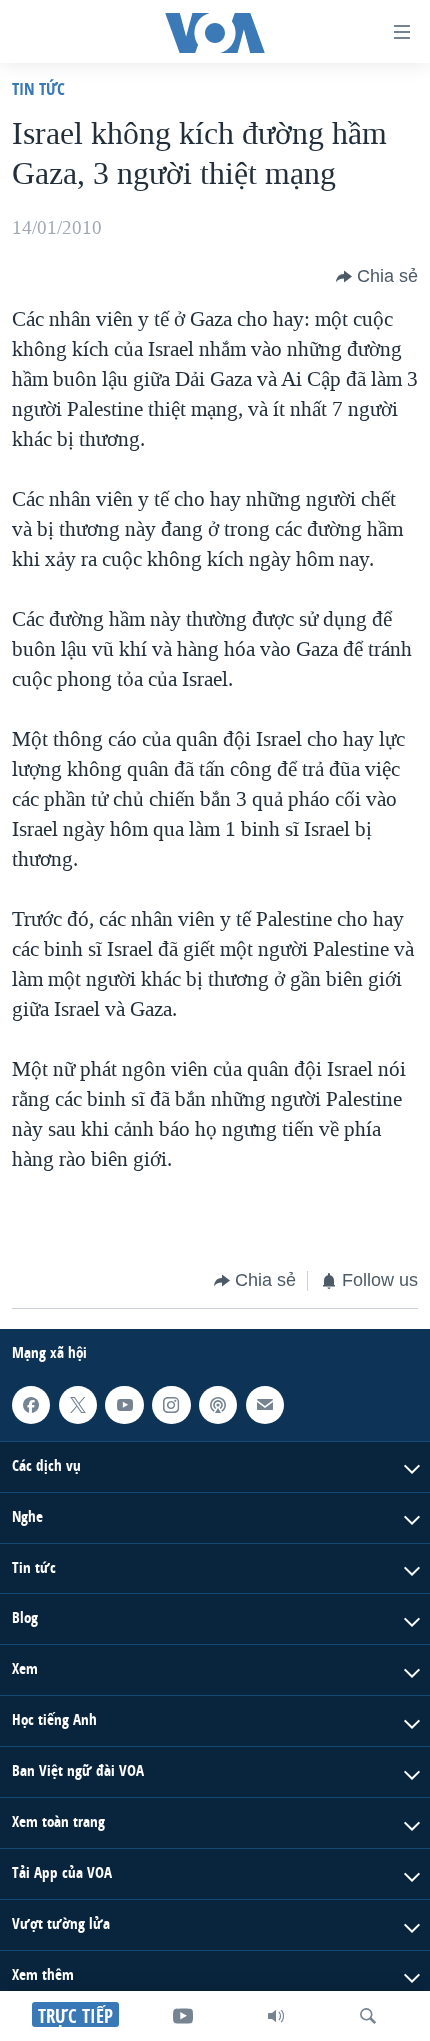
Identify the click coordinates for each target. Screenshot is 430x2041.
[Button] (377, 277)
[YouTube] (183, 2016)
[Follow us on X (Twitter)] (78, 1404)
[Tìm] (368, 2016)
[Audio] (276, 2016)
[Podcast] (218, 1404)
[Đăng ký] (265, 1404)
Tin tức (38, 88)
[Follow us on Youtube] (124, 1404)
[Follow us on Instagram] (171, 1404)
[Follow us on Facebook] (31, 1404)
